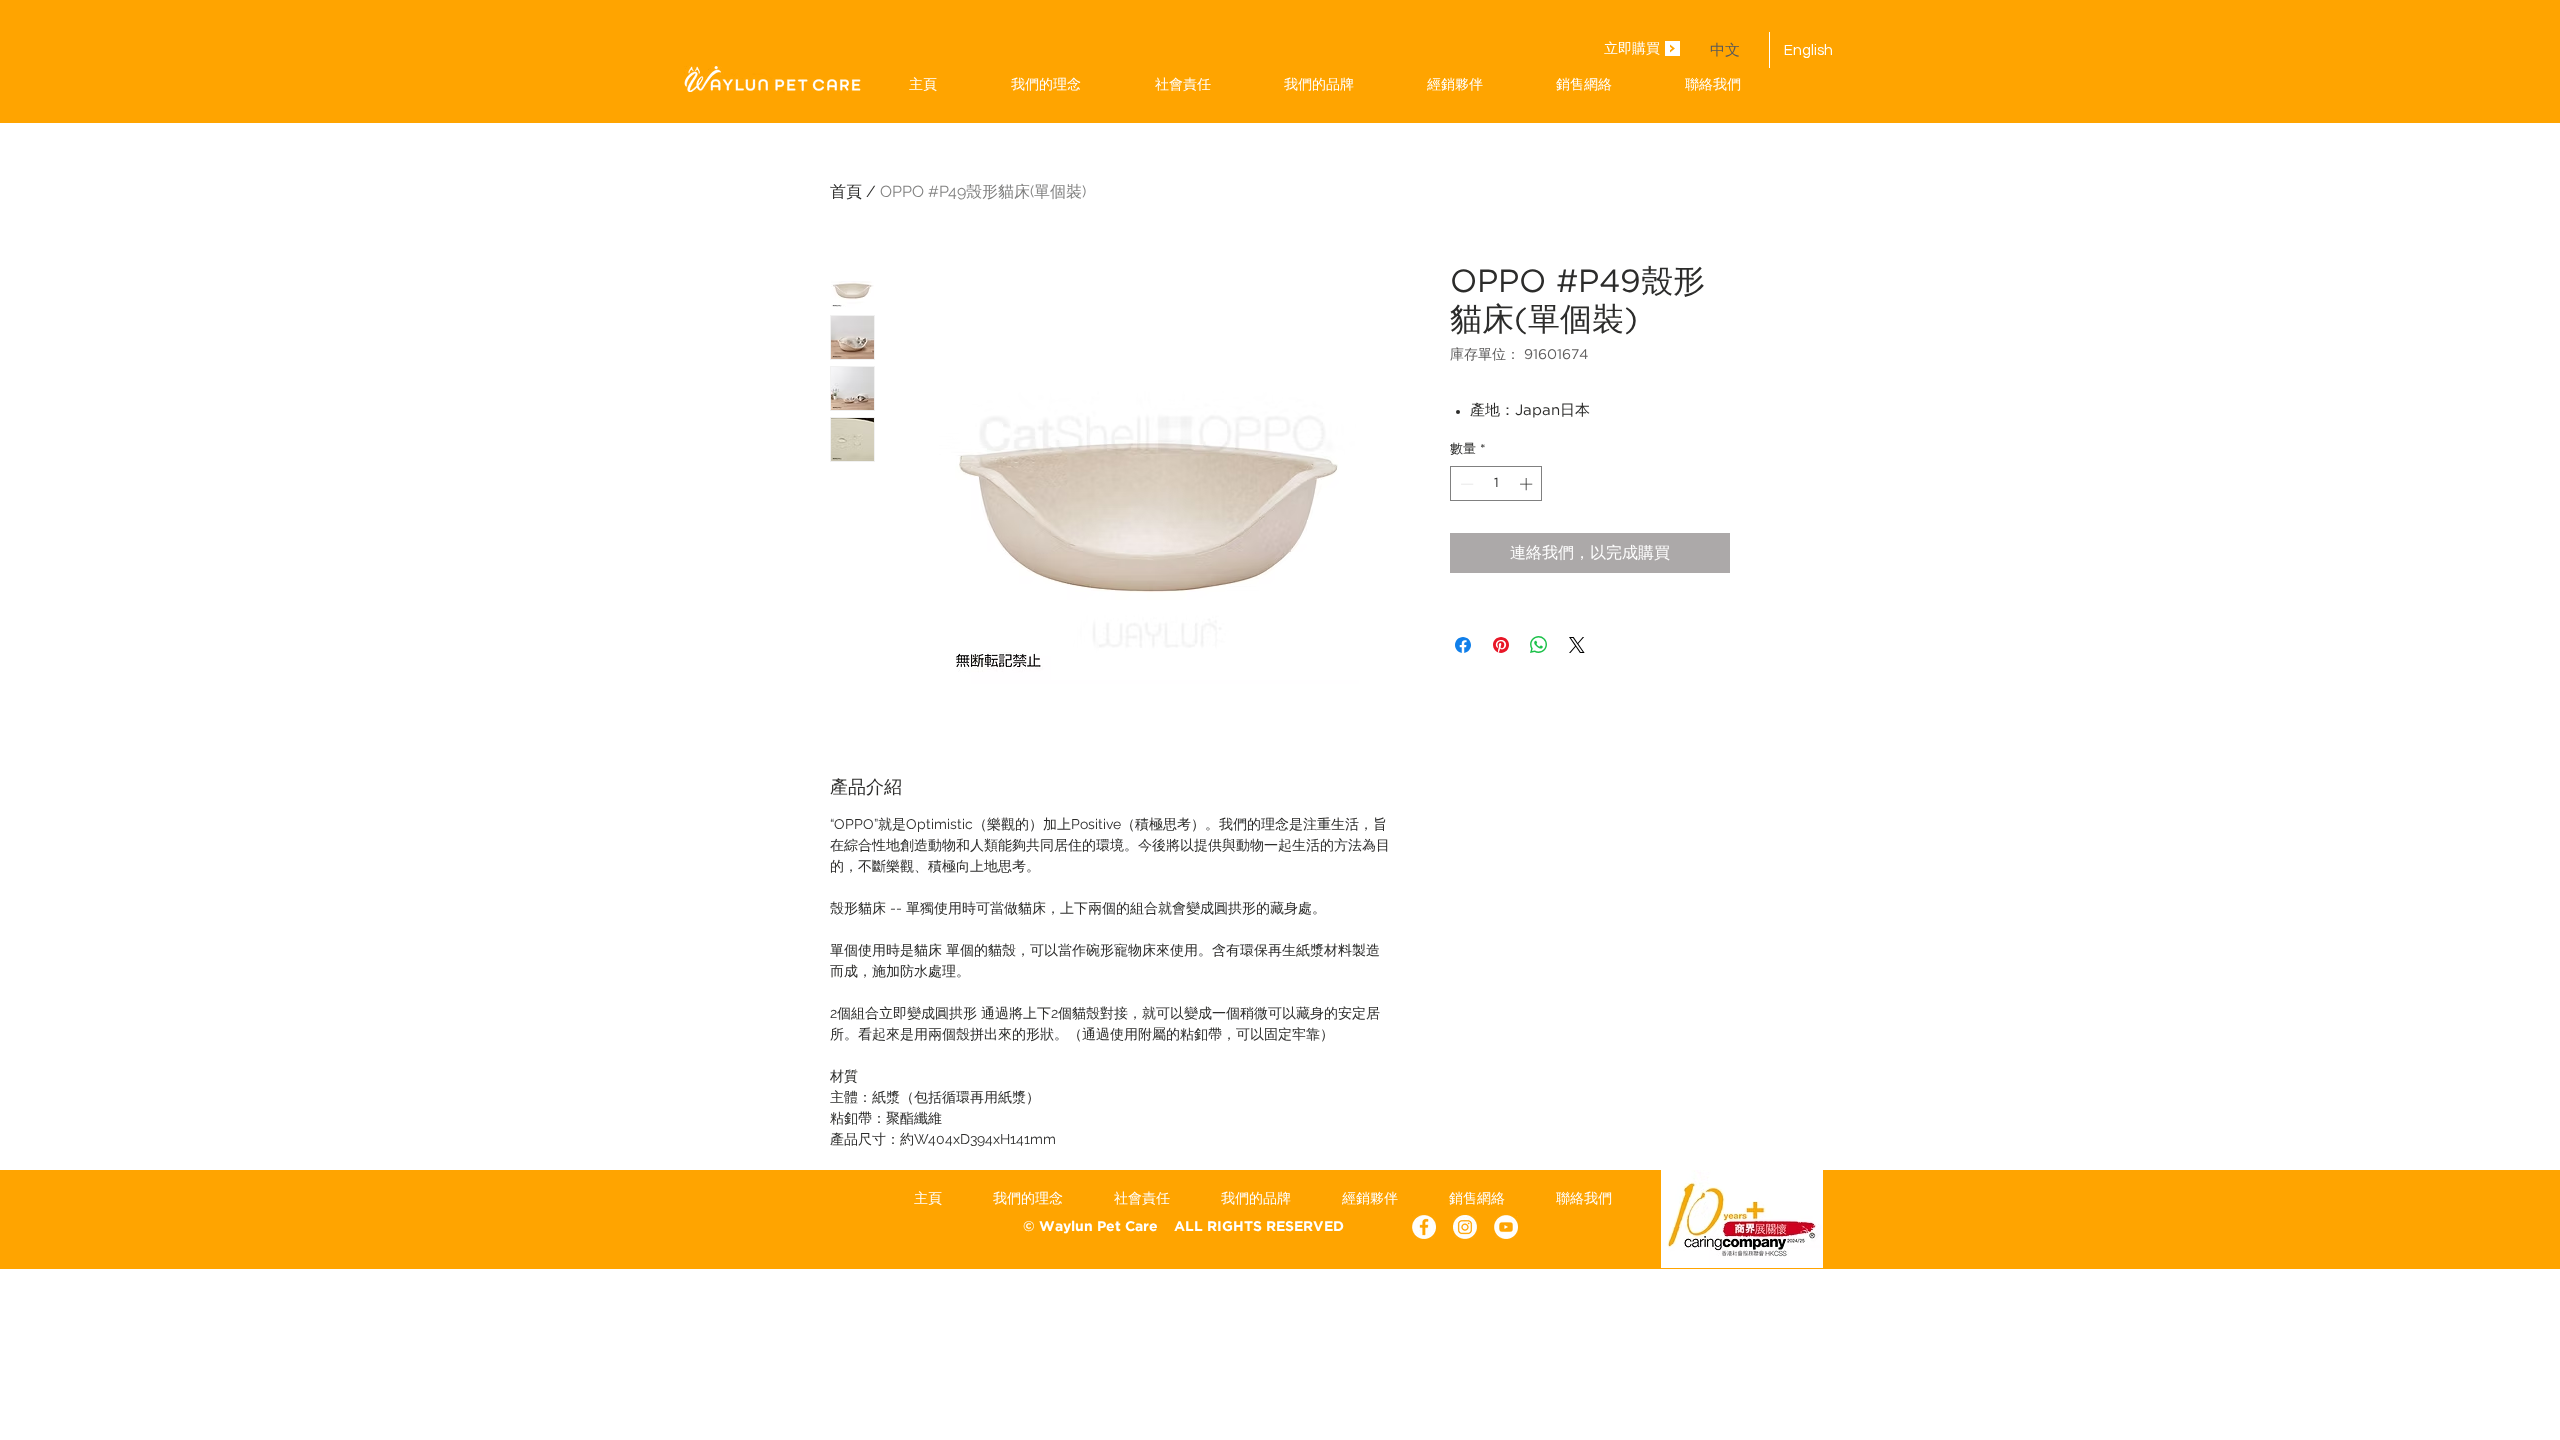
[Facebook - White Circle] (1424, 1227)
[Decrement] (1465, 484)
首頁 (846, 191)
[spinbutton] (1496, 484)
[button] (1318, 84)
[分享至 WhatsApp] (1539, 645)
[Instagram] (1465, 1227)
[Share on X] (1577, 645)
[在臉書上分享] (1463, 645)
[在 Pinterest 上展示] (1501, 645)
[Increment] (1528, 484)
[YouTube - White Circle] (1506, 1227)
